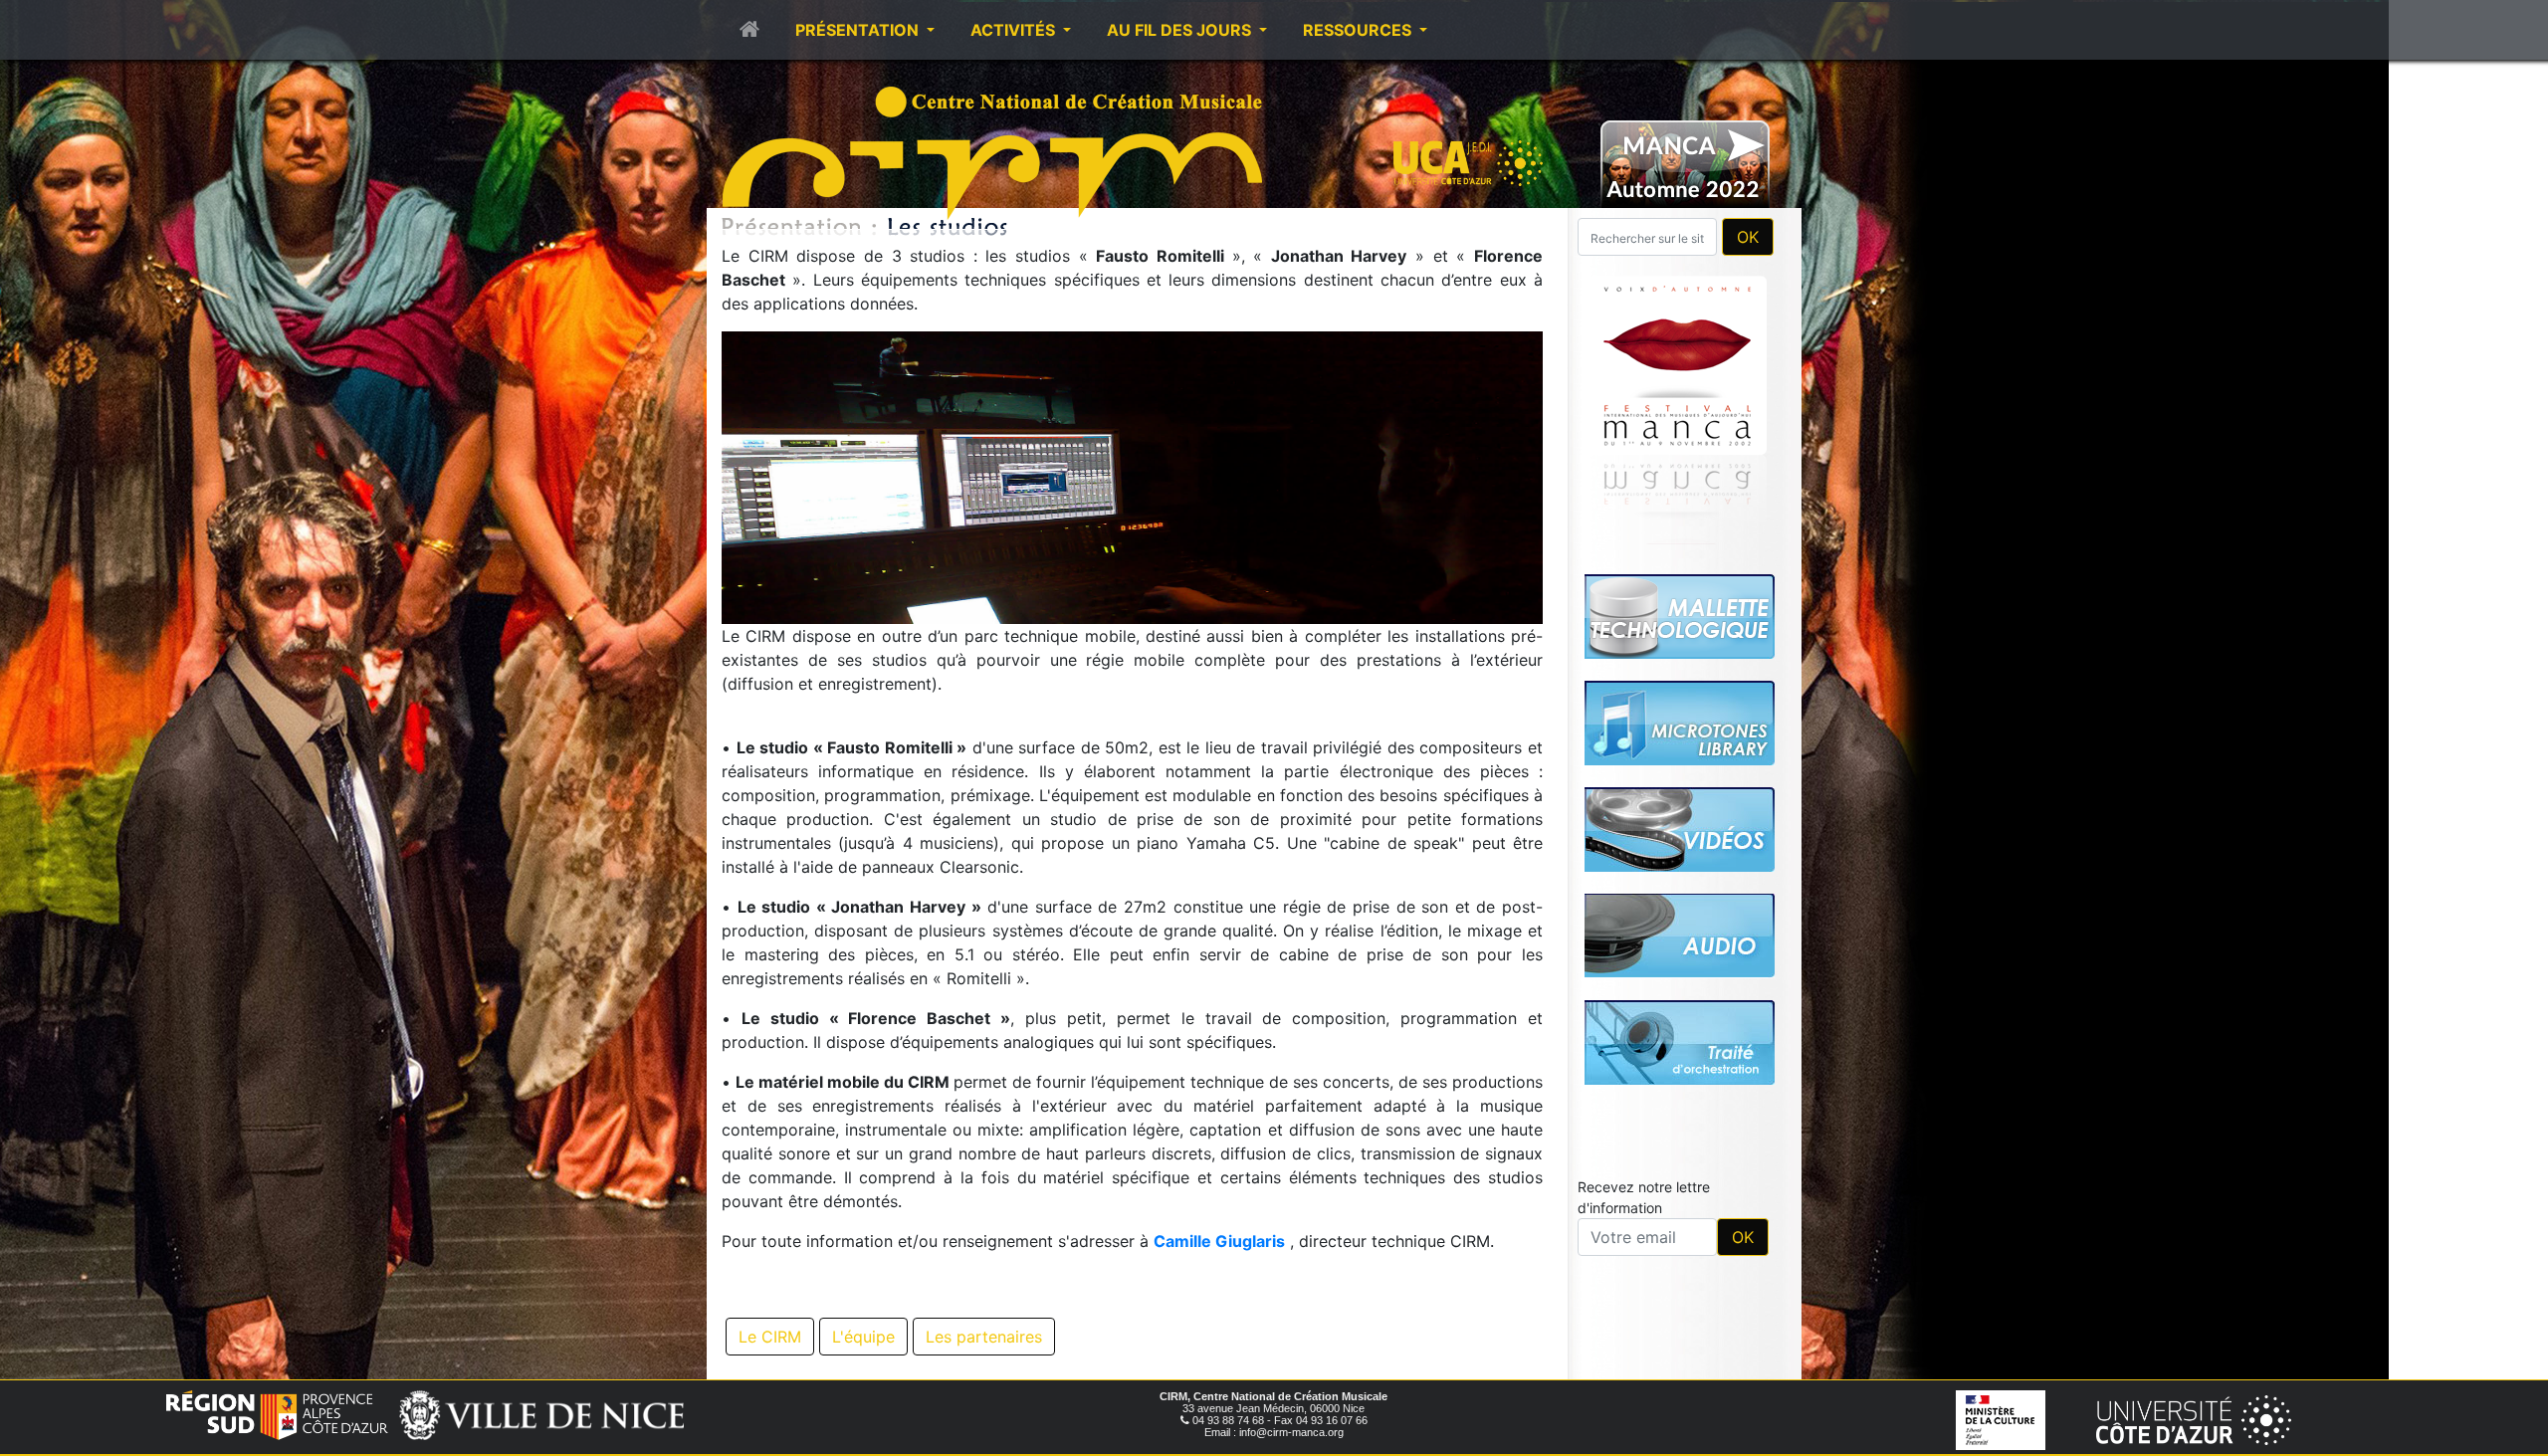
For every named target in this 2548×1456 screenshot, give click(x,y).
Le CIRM (770, 1337)
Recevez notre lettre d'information (1644, 1197)
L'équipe (863, 1337)
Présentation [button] (859, 30)
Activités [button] (1015, 30)
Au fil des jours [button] (1181, 30)
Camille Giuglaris (1219, 1241)
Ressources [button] (1359, 30)
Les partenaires (984, 1337)
